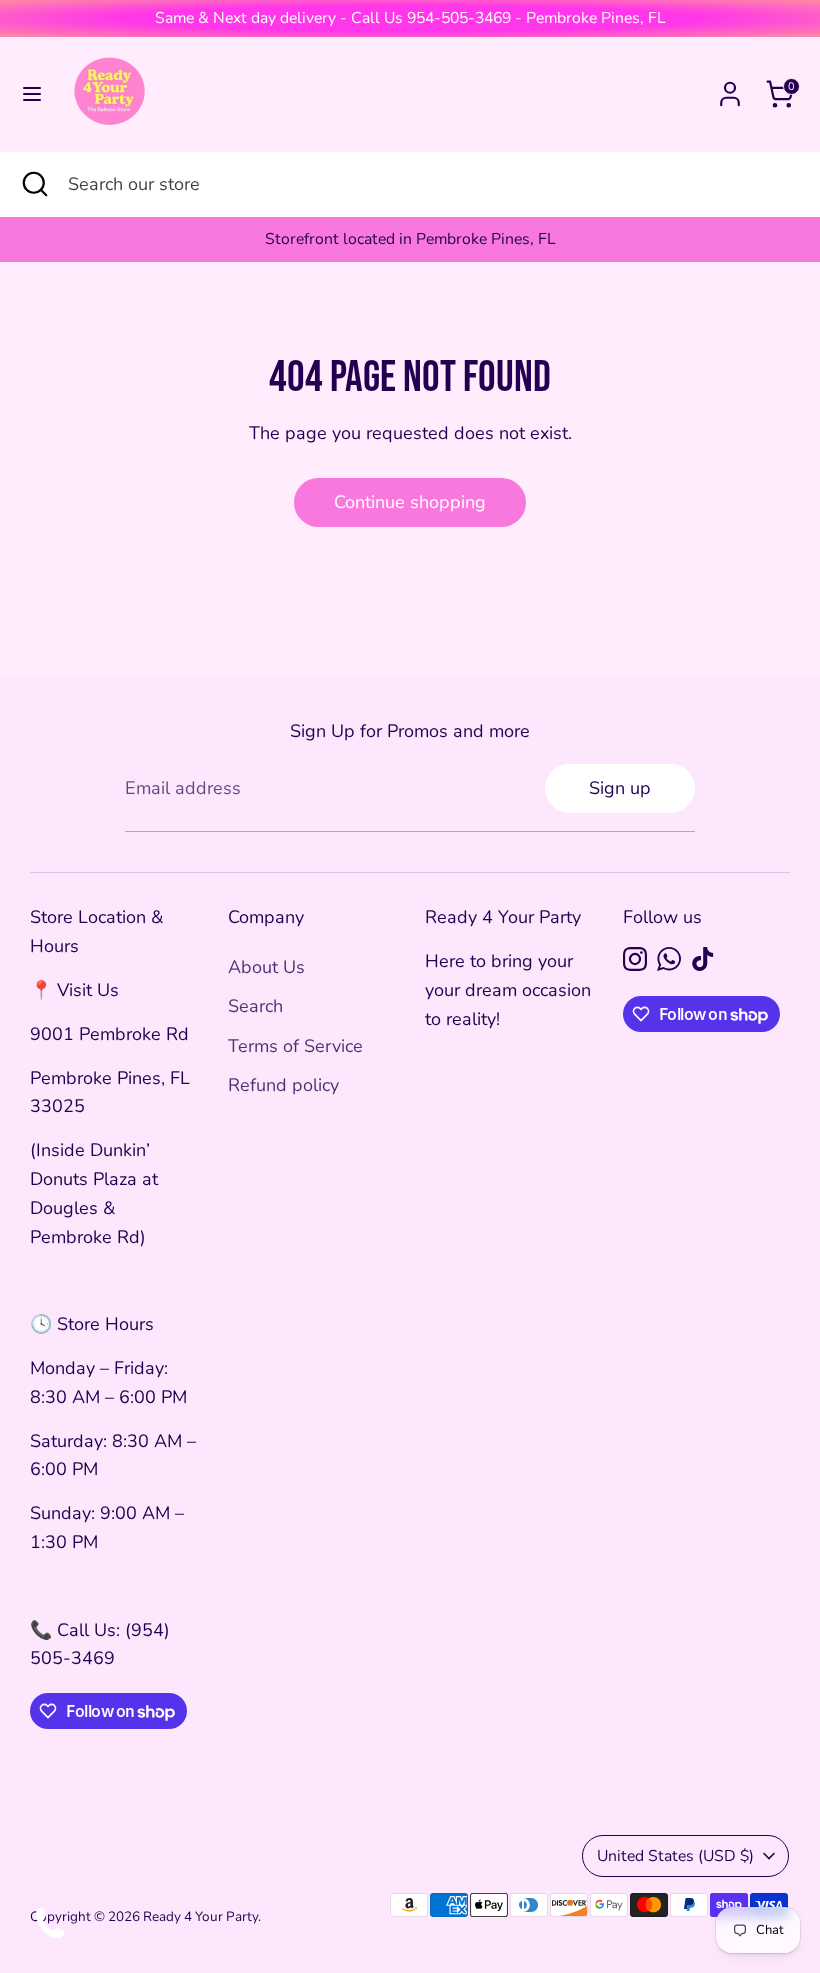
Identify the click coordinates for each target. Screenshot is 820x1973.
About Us (266, 967)
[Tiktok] (703, 959)
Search (255, 1006)
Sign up (620, 788)
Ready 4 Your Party (200, 1916)
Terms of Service (295, 1046)
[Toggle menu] (32, 94)
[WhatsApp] (669, 959)
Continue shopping (410, 502)
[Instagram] (635, 959)
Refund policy (283, 1085)
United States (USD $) (675, 1856)
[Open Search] (34, 184)
